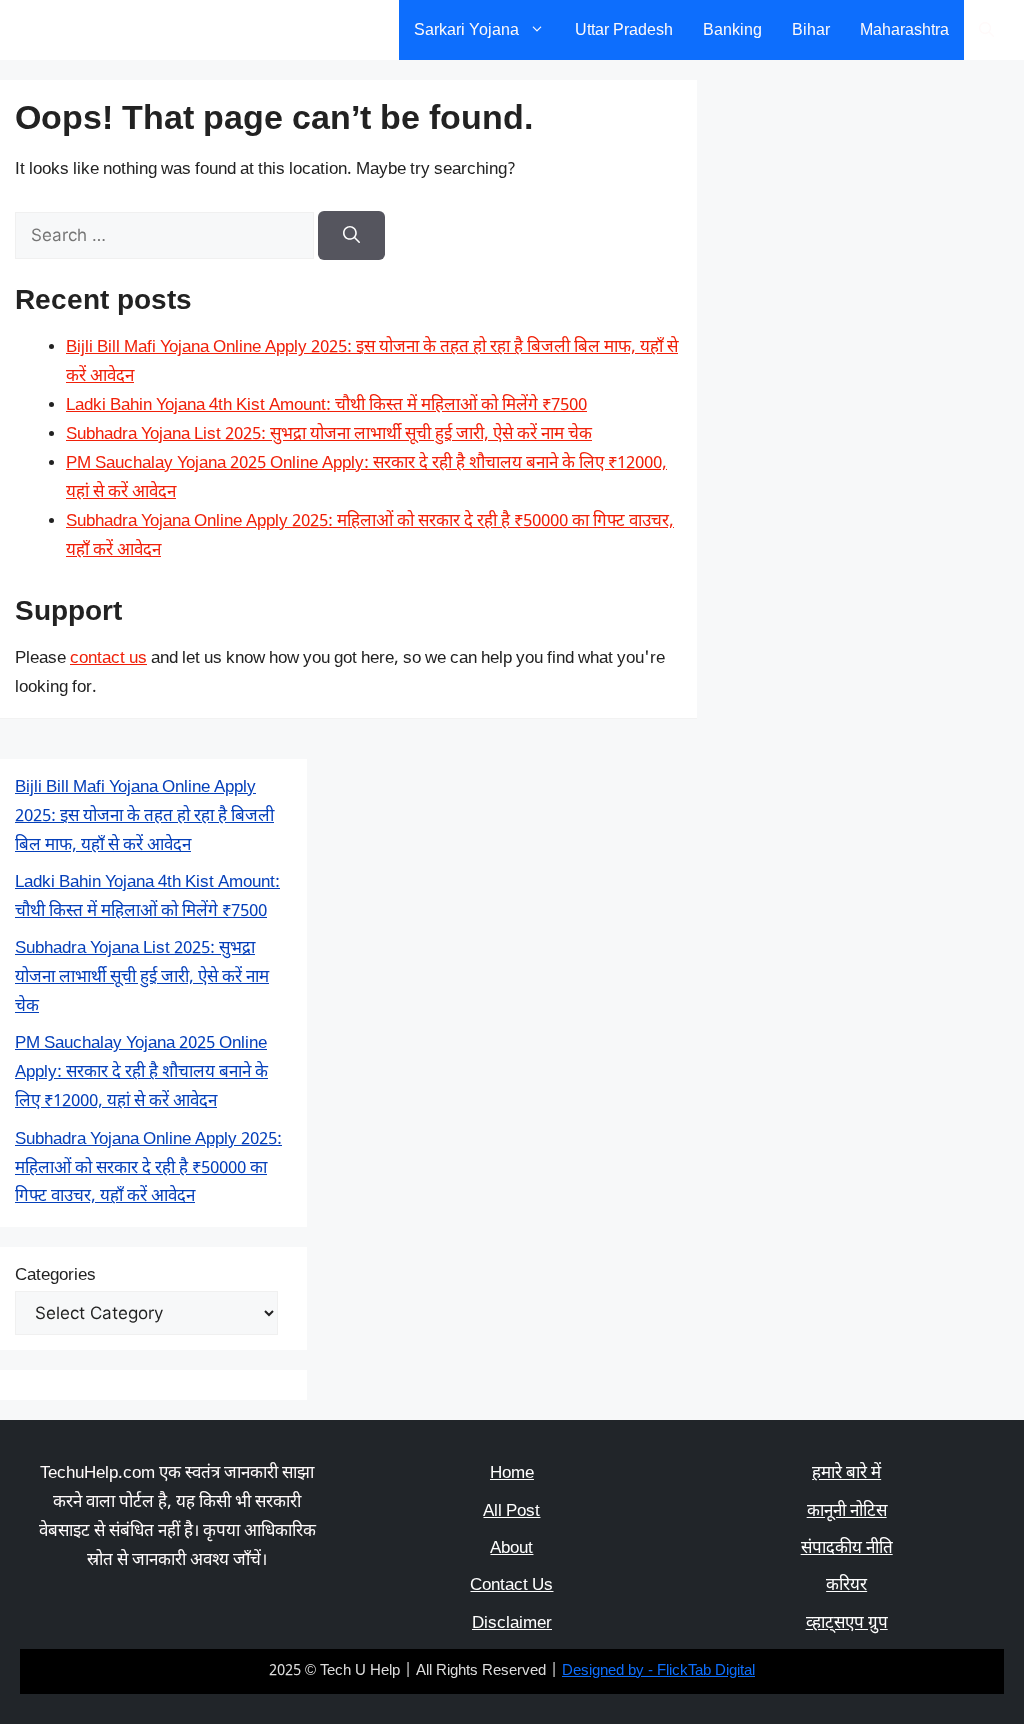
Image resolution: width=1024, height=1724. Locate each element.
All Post (511, 1512)
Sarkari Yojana (466, 29)
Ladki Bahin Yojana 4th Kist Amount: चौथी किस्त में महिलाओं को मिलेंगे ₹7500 (326, 406)
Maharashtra (904, 29)
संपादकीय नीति (847, 1549)
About (511, 1549)
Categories (55, 1276)
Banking (732, 29)
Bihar (811, 29)
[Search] (351, 236)
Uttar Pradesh (624, 29)
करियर (846, 1586)
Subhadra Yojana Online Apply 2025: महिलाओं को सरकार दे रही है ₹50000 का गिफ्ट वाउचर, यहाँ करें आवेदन (148, 1169)
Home (512, 1474)
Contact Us (511, 1586)
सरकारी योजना (82, 30)
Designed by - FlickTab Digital (658, 1671)
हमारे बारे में (846, 1474)
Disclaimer (512, 1624)
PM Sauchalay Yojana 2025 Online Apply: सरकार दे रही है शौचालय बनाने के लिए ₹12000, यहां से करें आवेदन (141, 1073)
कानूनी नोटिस (847, 1512)
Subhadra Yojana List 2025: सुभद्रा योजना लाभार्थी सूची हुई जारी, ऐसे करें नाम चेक (329, 435)
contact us (108, 659)
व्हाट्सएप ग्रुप (847, 1624)
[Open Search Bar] (986, 30)
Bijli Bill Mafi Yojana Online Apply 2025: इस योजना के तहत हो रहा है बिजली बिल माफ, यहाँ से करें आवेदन (144, 817)
